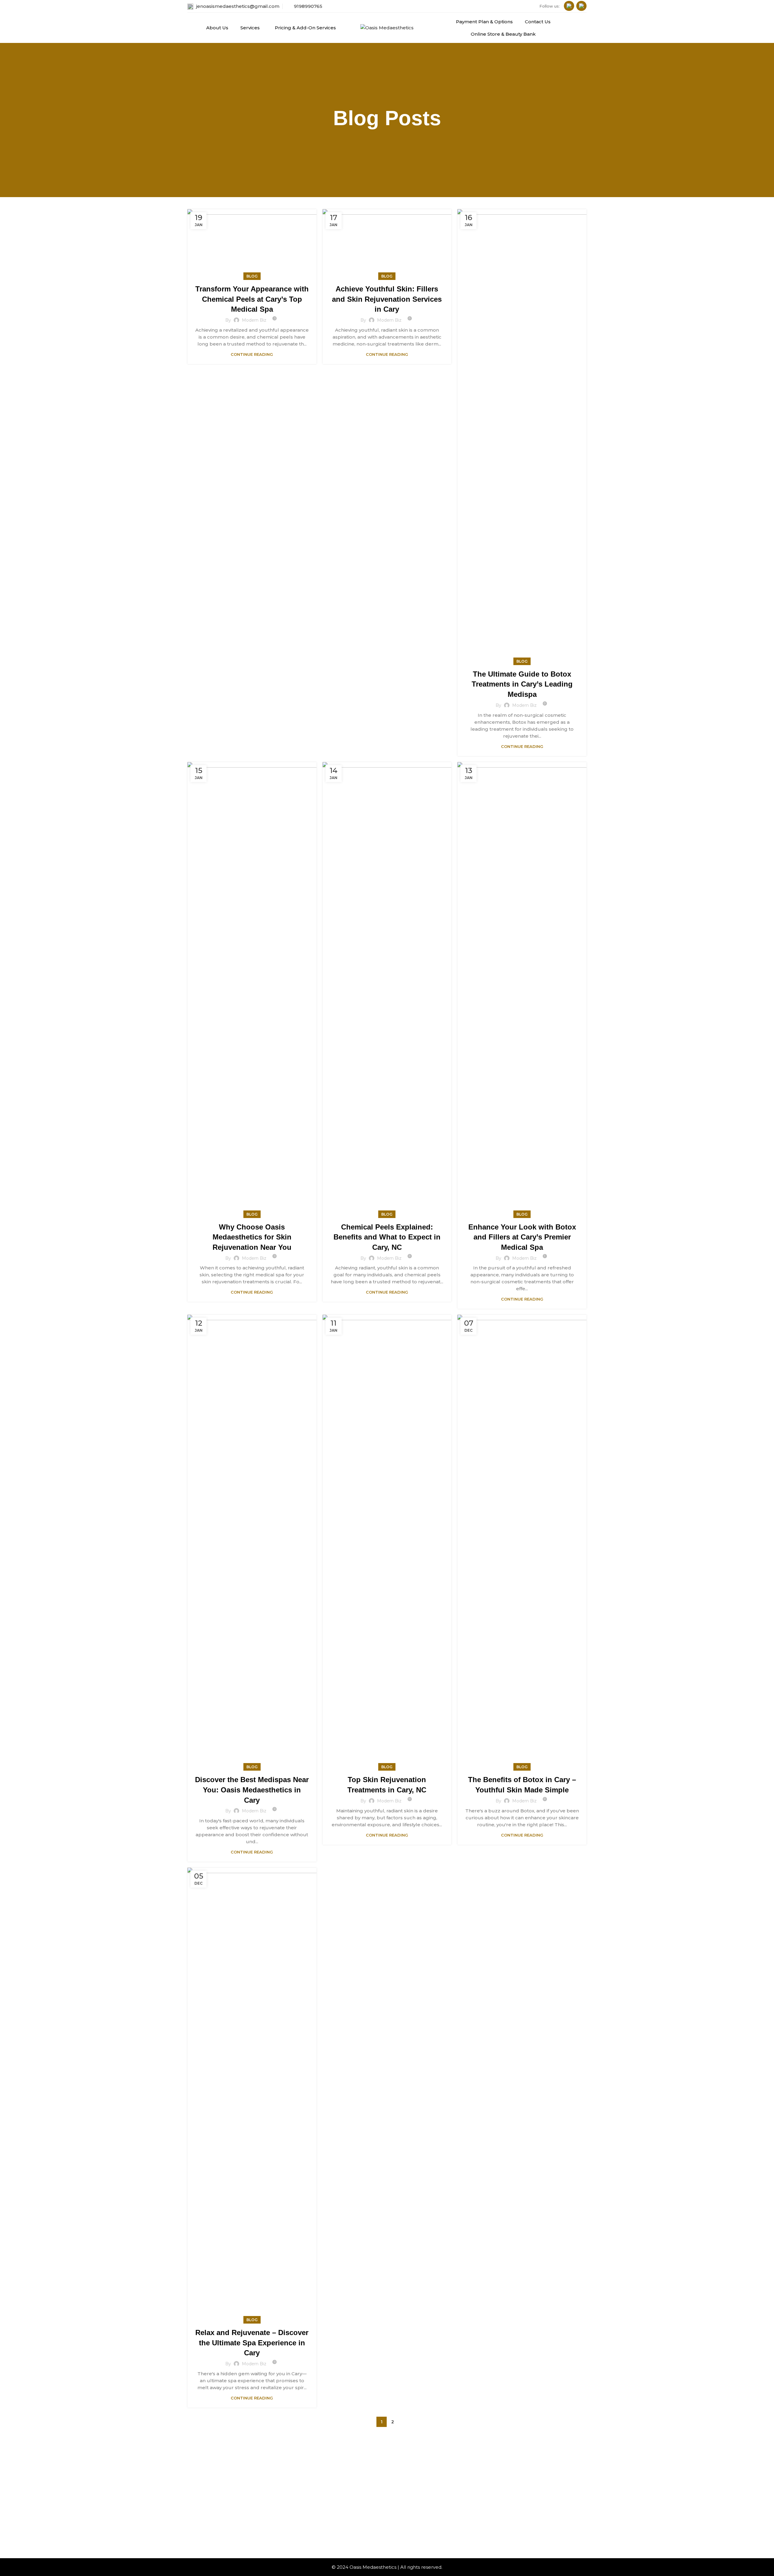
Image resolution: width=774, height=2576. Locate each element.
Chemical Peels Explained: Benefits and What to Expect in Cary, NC (387, 1237)
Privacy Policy (356, 2515)
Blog (252, 276)
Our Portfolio (309, 2513)
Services (304, 2491)
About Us (305, 2480)
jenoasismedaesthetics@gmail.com (238, 6)
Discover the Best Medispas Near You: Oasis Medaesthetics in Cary (252, 1790)
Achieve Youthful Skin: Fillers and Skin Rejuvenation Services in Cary (387, 299)
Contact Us (353, 2504)
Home (302, 2469)
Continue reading (252, 354)
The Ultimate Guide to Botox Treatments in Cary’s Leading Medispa (522, 684)
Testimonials (308, 2502)
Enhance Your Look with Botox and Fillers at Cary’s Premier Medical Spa (522, 1237)
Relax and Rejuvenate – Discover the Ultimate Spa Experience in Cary (252, 2343)
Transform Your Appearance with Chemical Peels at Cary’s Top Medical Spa (252, 299)
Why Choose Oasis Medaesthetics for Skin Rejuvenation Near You (252, 1237)
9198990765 (308, 6)
